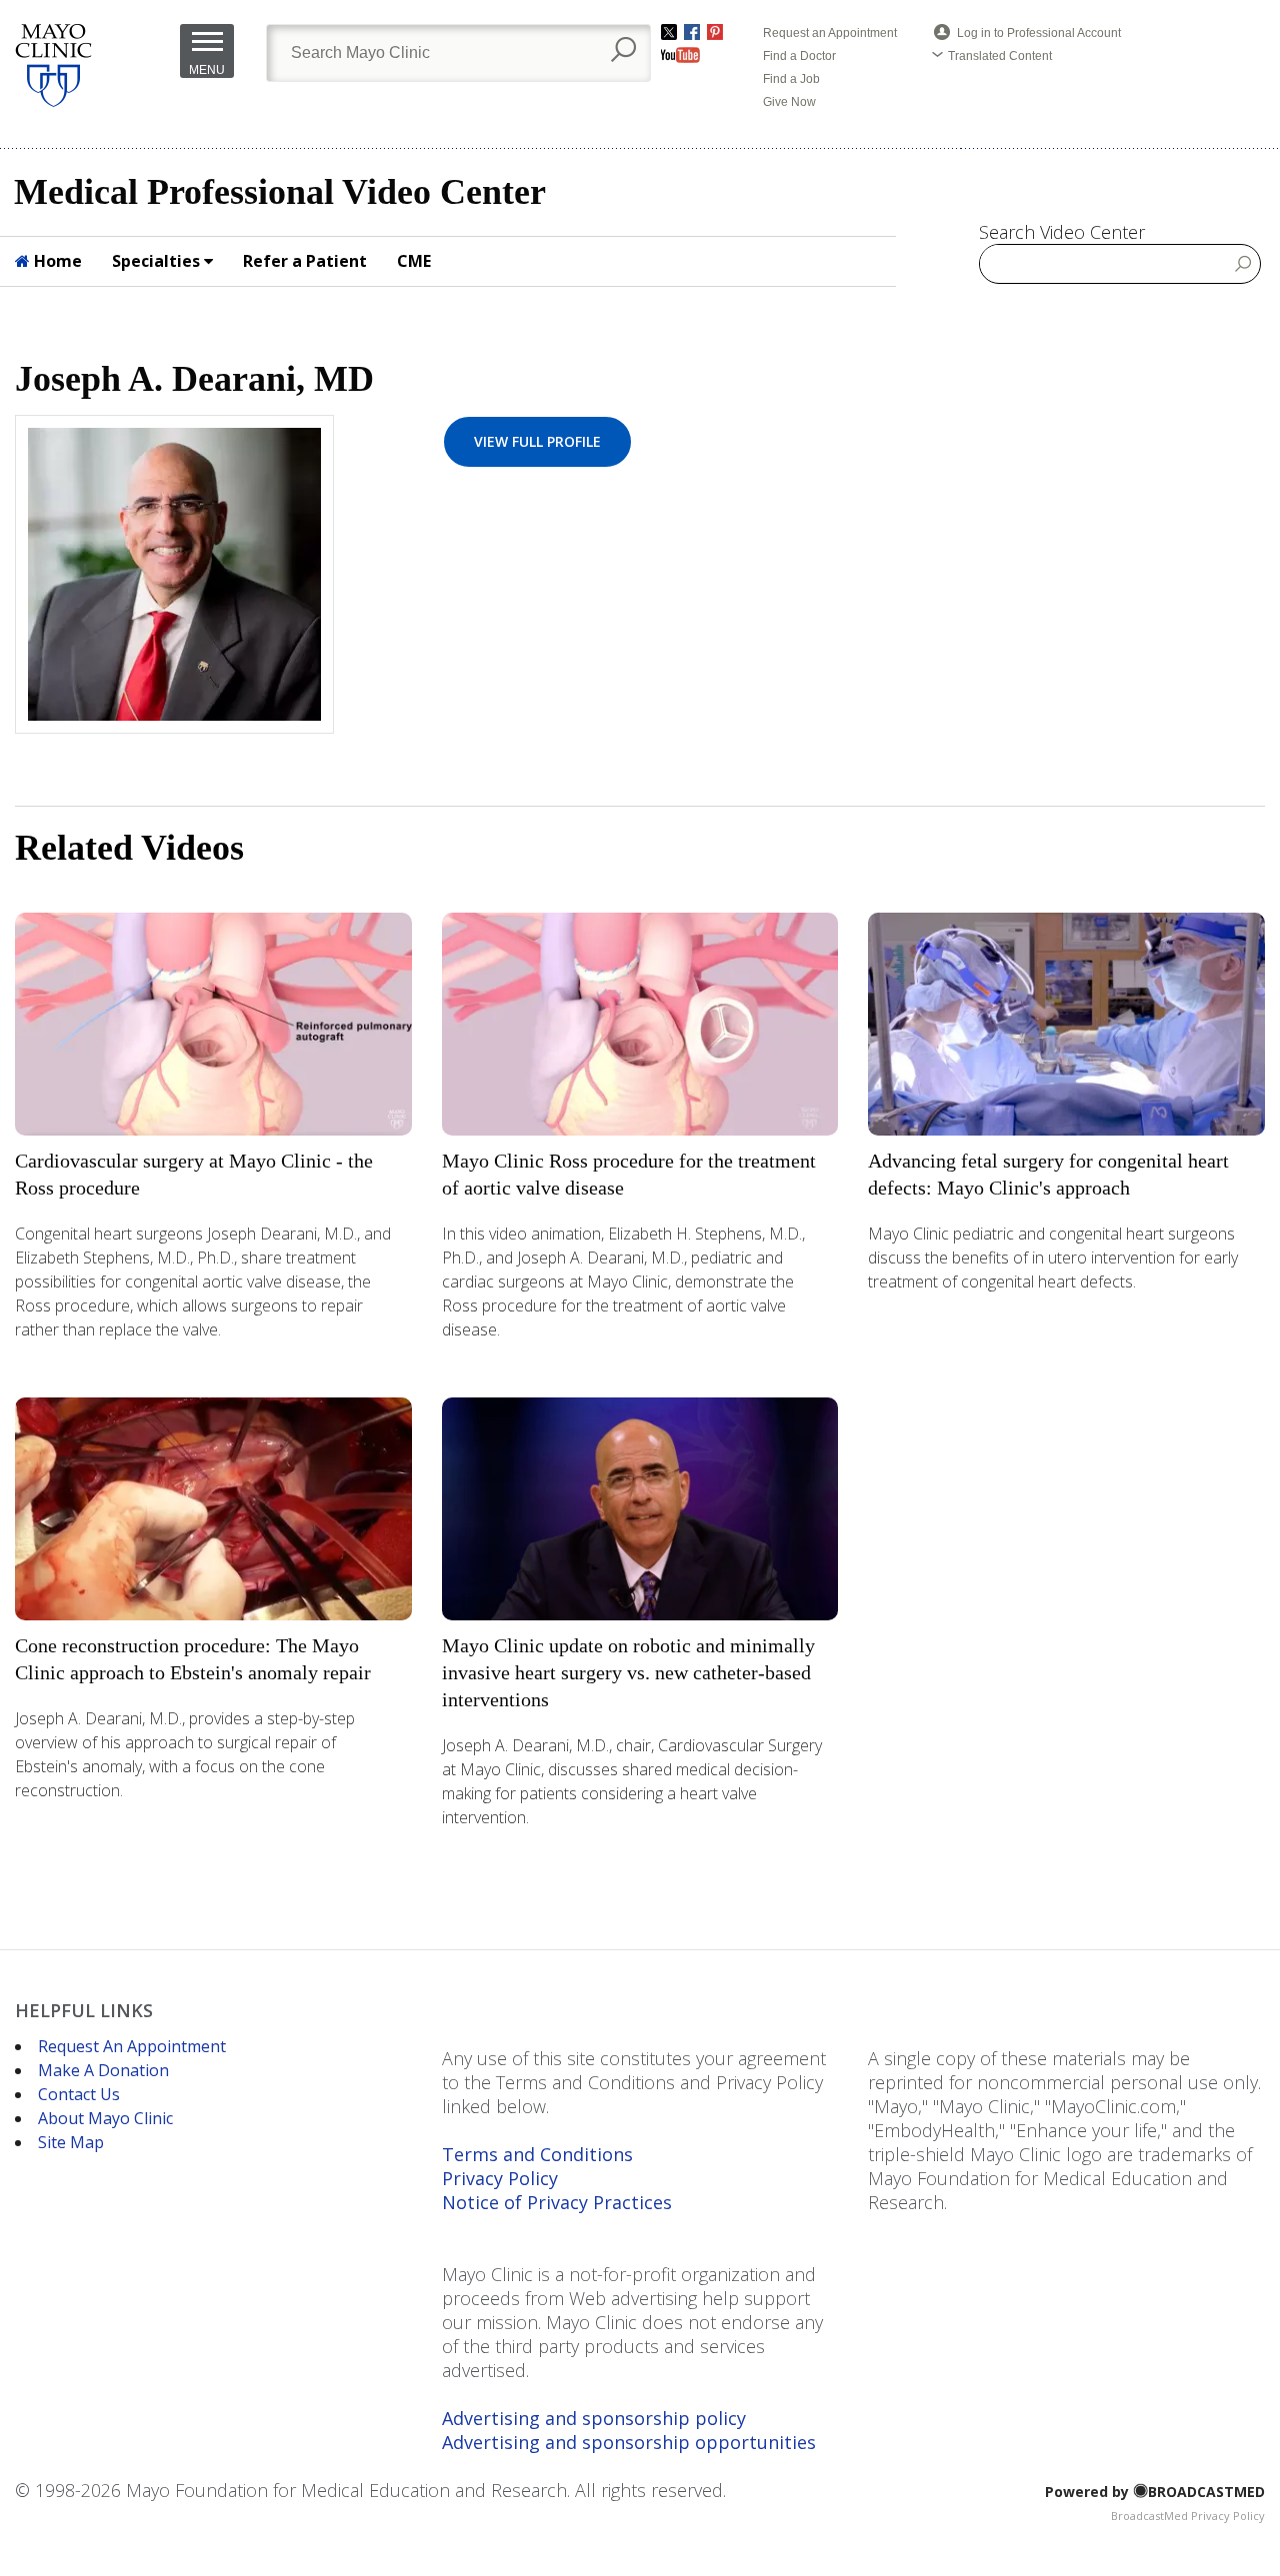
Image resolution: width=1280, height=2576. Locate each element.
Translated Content (1000, 56)
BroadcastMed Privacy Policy (1188, 2516)
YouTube (680, 55)
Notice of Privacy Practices (557, 2202)
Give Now (789, 102)
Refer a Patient (305, 261)
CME (414, 261)
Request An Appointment (132, 2046)
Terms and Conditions (537, 2154)
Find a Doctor (799, 56)
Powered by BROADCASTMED (1155, 2492)
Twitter (669, 32)
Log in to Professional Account (1039, 33)
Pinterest (715, 32)
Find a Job (791, 79)
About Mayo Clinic (105, 2118)
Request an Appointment (830, 33)
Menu (207, 70)
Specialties (158, 261)
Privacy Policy (500, 2178)
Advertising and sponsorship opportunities (629, 2442)
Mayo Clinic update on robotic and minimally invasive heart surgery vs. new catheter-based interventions (628, 1672)
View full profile (537, 441)
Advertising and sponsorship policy (594, 2418)
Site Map (71, 2142)
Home (56, 261)
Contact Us (79, 2094)
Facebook (692, 32)
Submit (1243, 263)
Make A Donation (103, 2070)
